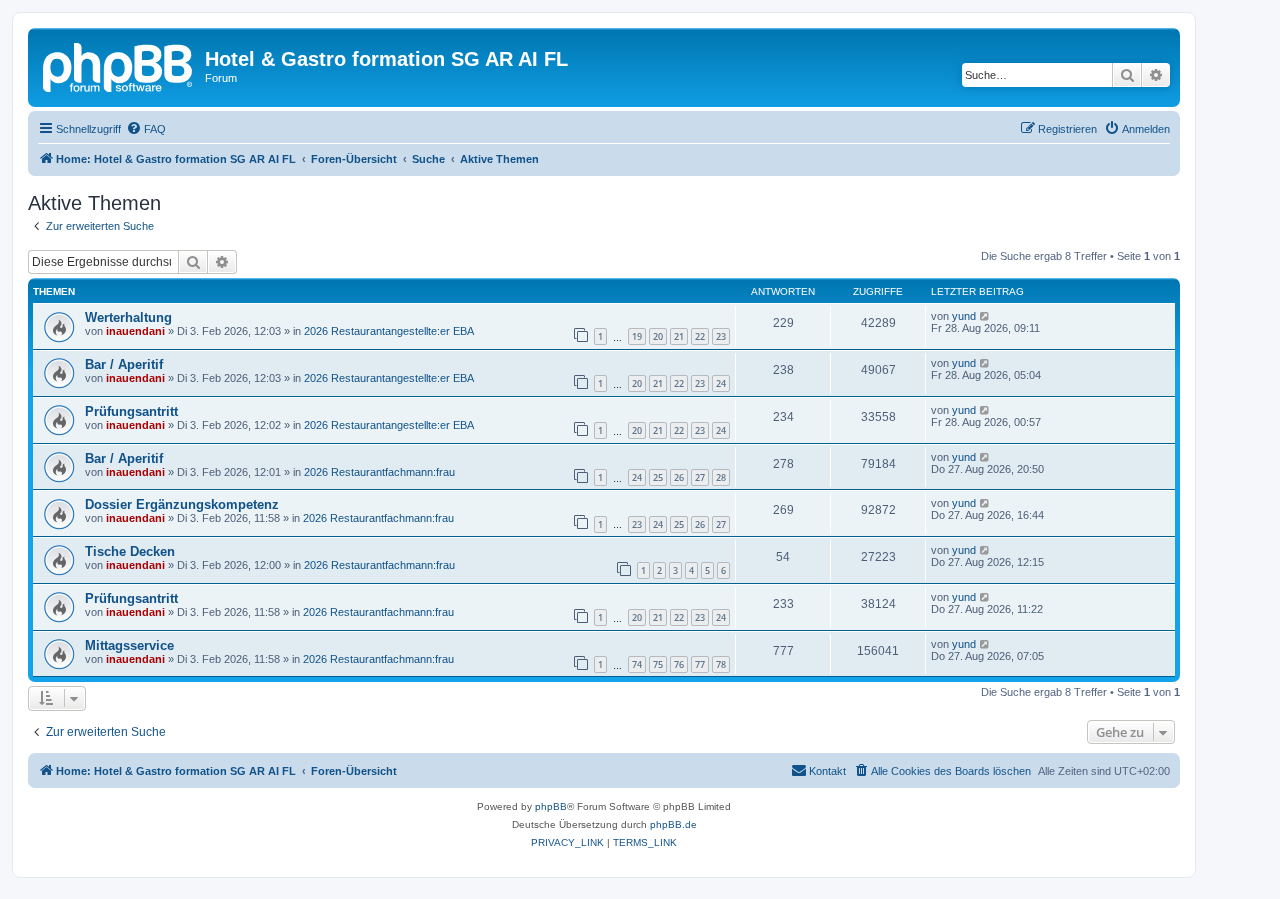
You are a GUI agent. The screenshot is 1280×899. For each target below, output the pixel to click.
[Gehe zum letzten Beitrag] (985, 316)
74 (637, 664)
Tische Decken (130, 551)
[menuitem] (146, 129)
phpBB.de (673, 824)
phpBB (551, 806)
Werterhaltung (128, 317)
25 (658, 477)
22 (700, 336)
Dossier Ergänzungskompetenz (182, 504)
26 (679, 477)
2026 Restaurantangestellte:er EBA (389, 331)
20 (658, 336)
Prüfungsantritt (131, 411)
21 (679, 336)
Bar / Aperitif (124, 364)
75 (658, 664)
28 (721, 477)
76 (679, 664)
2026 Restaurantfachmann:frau (379, 472)
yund (964, 316)
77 (700, 664)
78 (721, 664)
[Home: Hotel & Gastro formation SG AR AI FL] (119, 65)
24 (721, 383)
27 (700, 477)
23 (721, 336)
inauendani (135, 331)
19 (637, 336)
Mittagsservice (129, 645)
